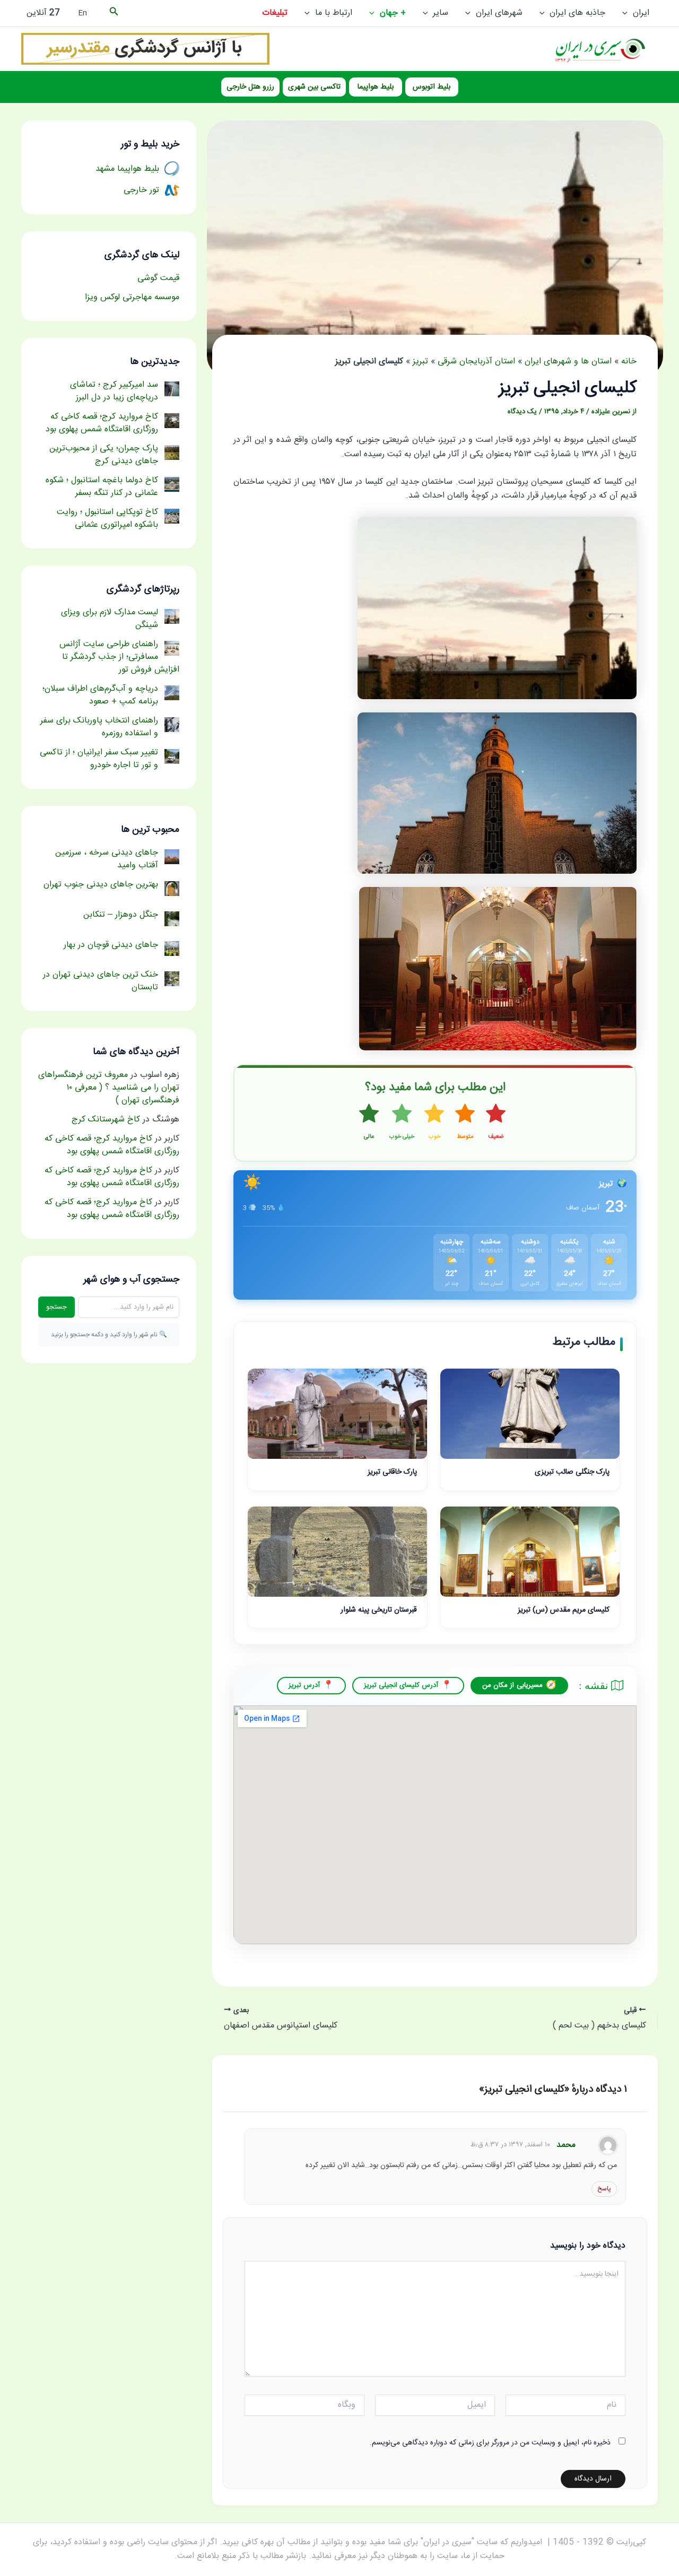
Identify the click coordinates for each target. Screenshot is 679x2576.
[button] (628, 13)
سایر (441, 13)
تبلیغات (275, 13)
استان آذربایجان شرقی (476, 362)
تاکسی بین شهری (314, 87)
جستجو (56, 1307)
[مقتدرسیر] (145, 49)
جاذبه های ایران (577, 13)
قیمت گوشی (158, 278)
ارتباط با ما (334, 13)
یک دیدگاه (522, 412)
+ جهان (393, 13)
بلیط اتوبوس (432, 87)
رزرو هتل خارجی (250, 87)
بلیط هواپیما (376, 87)
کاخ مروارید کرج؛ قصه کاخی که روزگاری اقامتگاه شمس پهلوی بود (112, 1145)
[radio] (496, 1122)
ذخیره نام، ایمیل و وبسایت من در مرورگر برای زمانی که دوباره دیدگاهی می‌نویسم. (490, 2443)
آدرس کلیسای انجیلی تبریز (401, 1685)
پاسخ (604, 2189)
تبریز (420, 362)
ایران (641, 13)
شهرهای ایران (499, 13)
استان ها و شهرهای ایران (568, 362)
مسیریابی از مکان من (512, 1685)
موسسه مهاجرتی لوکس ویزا (132, 297)
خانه (629, 362)
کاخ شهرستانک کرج (106, 1120)
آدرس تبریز (304, 1685)
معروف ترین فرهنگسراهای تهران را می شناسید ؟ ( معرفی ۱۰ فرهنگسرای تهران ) (109, 1088)
